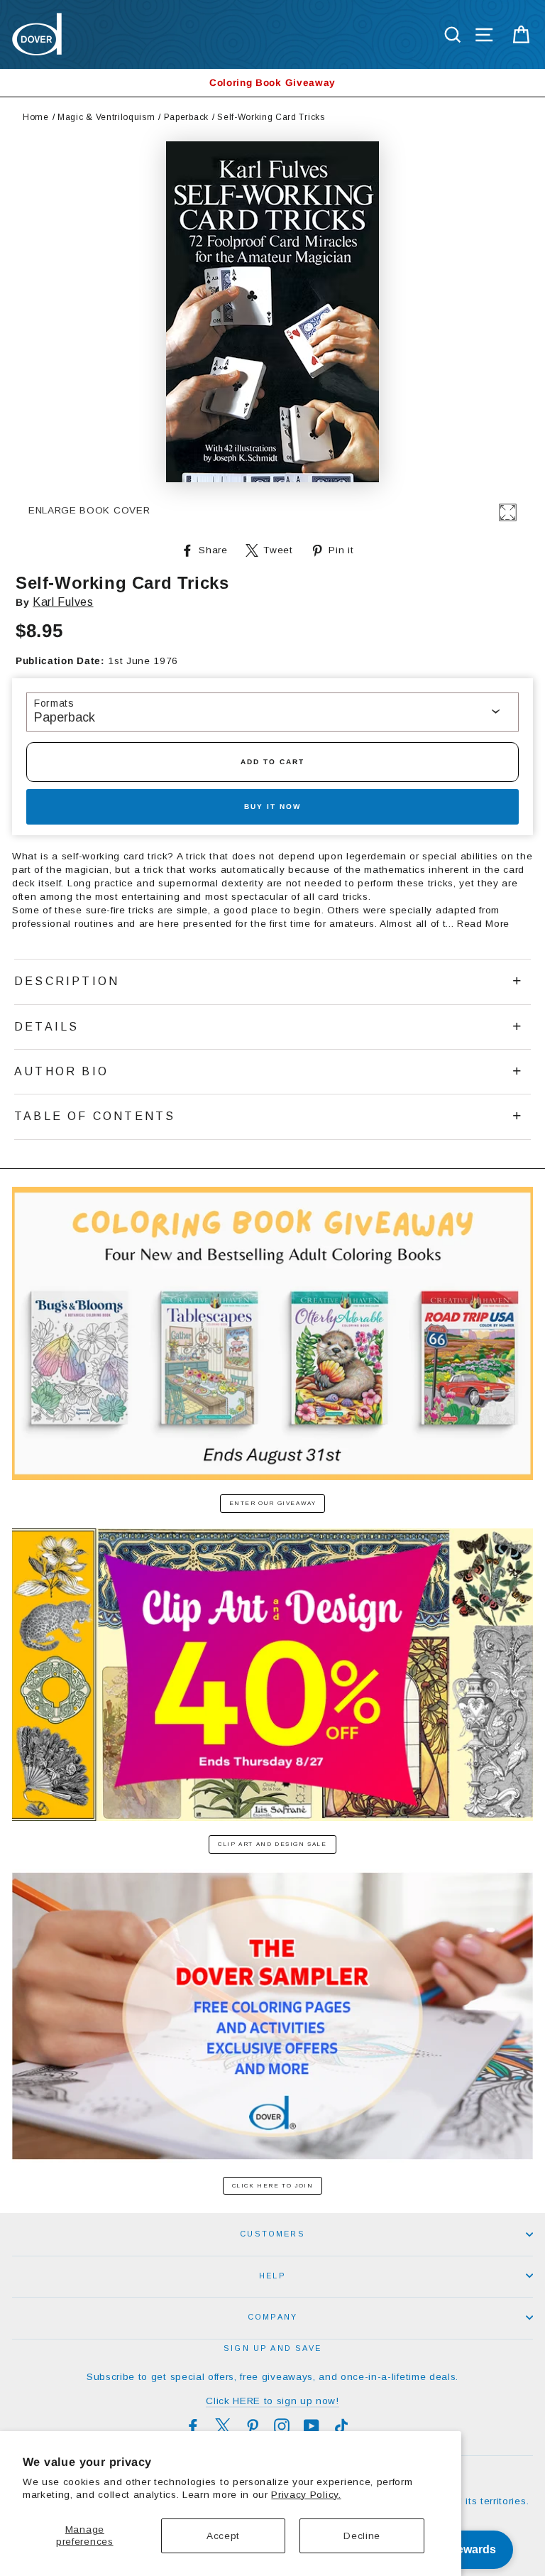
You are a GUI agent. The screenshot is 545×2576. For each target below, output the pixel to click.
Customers (272, 2234)
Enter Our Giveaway (273, 1503)
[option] (272, 83)
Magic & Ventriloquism (106, 117)
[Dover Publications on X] (223, 2426)
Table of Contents (95, 1116)
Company (272, 2317)
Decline (362, 2536)
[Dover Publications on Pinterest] (253, 2426)
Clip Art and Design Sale (272, 1844)
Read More (483, 924)
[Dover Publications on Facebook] (193, 2426)
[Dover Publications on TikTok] (341, 2426)
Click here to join (273, 2186)
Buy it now (272, 806)
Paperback (186, 117)
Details (46, 1027)
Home (36, 117)
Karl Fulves (63, 602)
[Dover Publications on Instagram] (282, 2426)
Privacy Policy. (306, 2495)
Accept (223, 2536)
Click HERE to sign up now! (272, 2401)
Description (67, 981)
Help (272, 2276)
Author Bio (61, 1071)
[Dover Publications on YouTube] (312, 2426)
